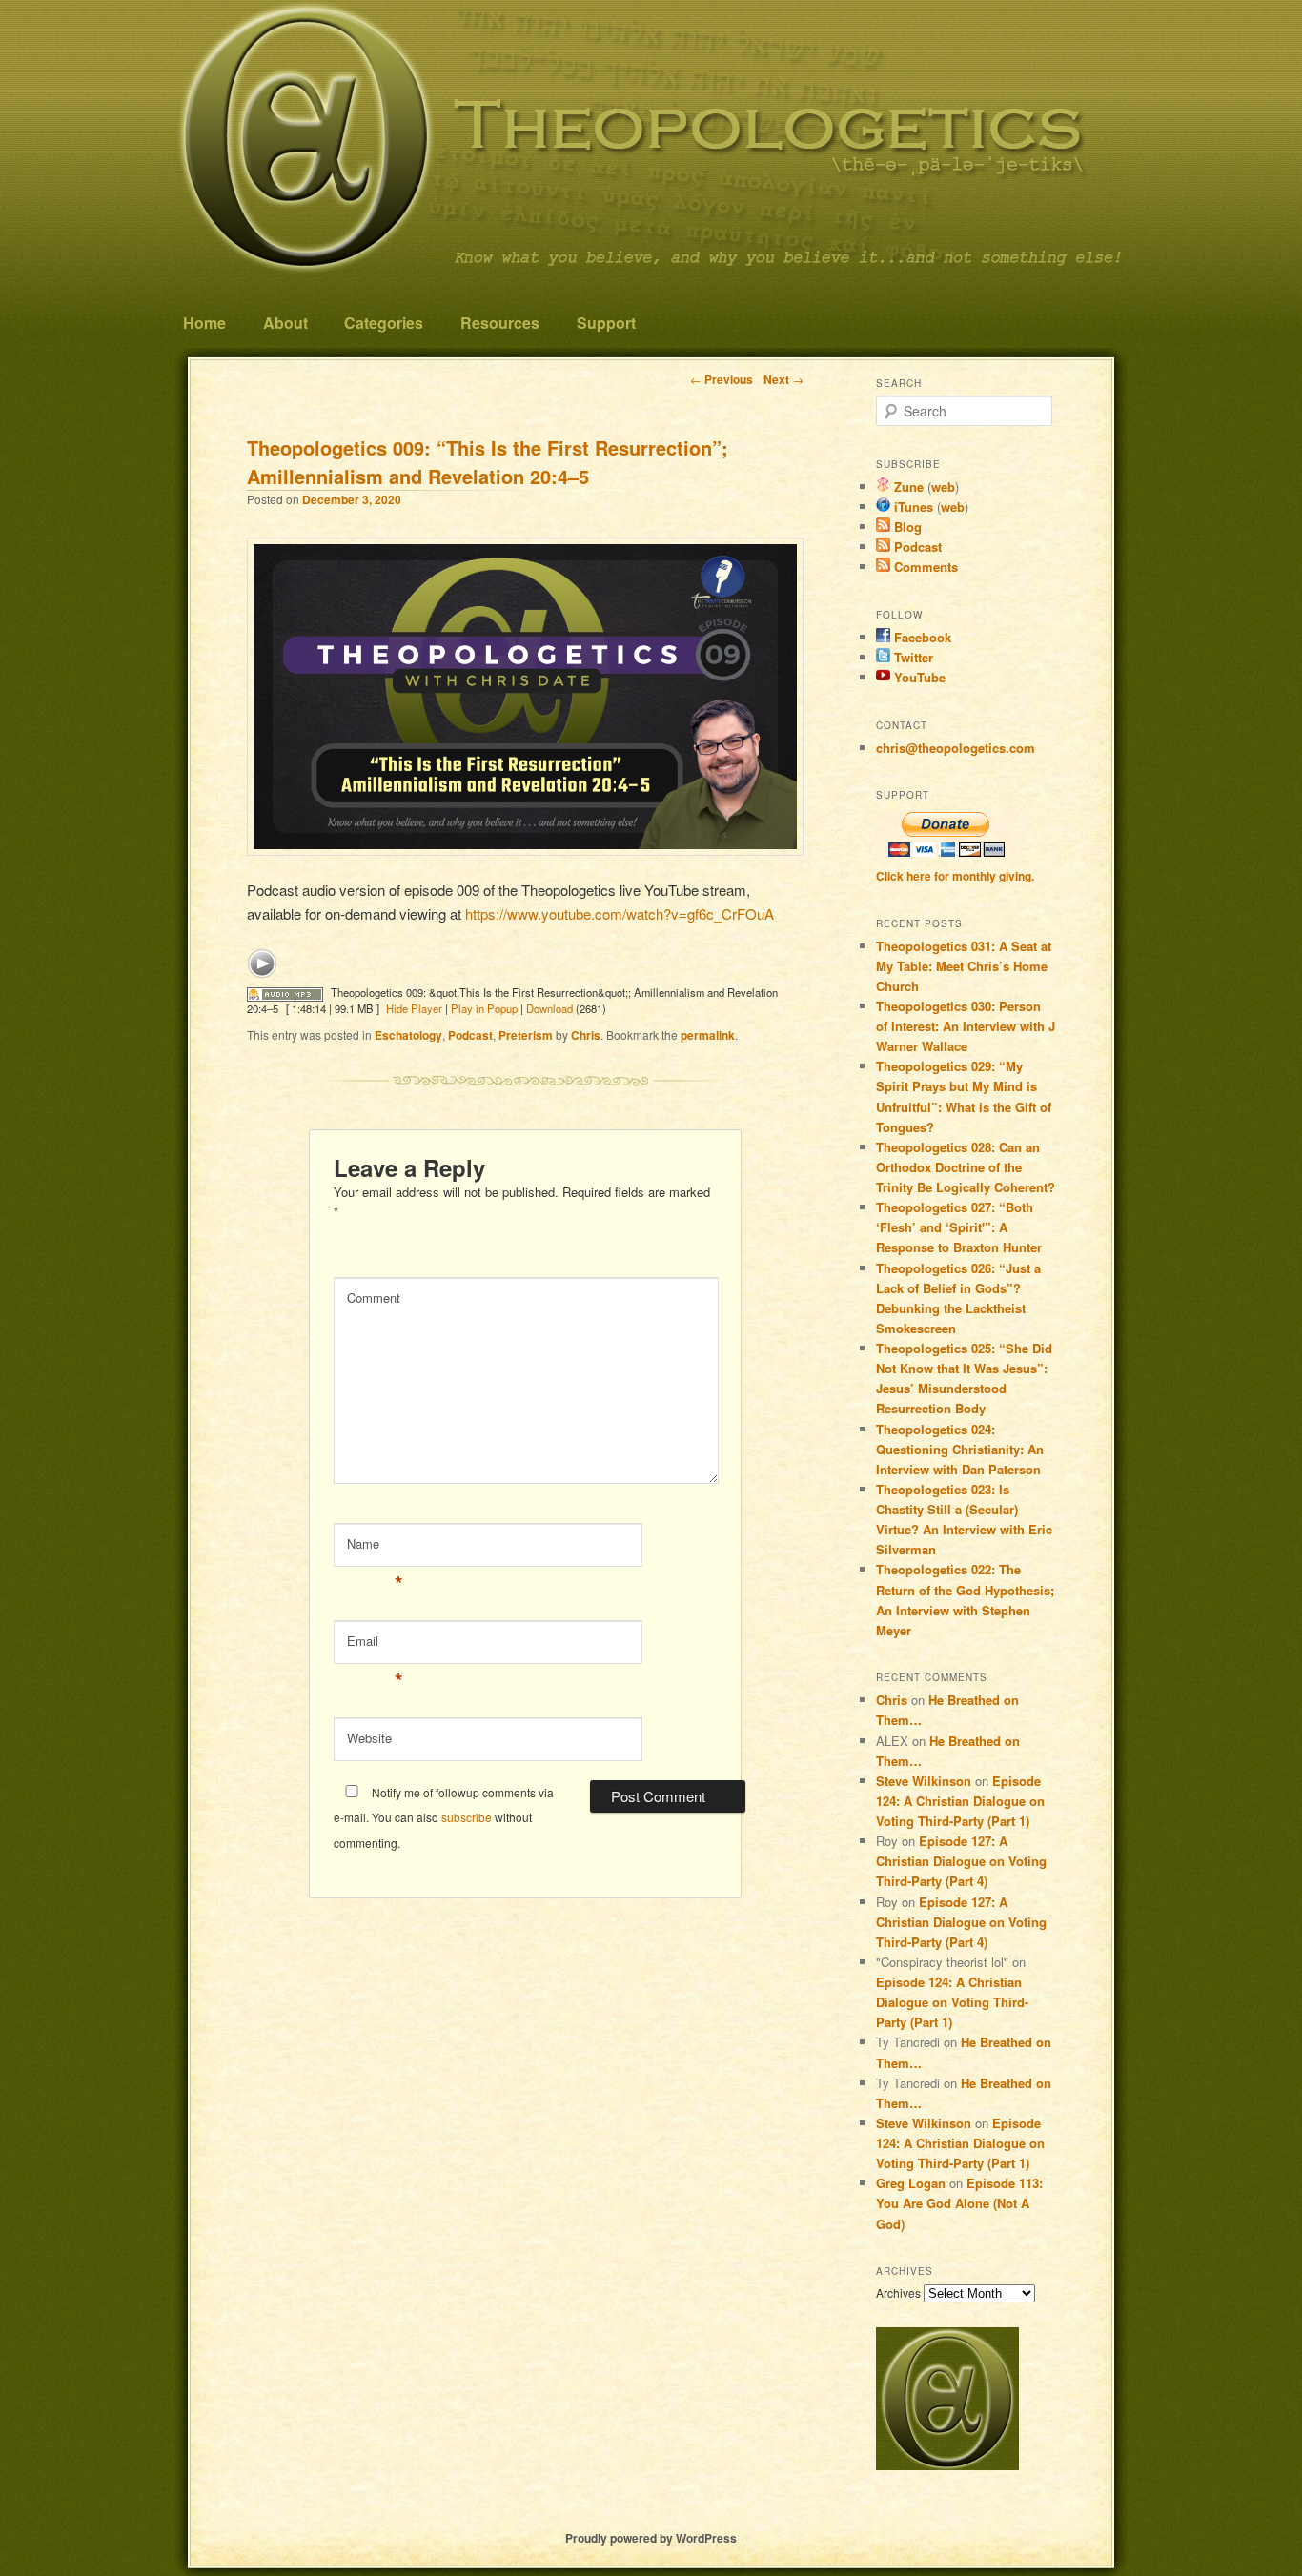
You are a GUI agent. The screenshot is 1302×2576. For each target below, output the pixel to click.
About (285, 323)
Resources (500, 323)
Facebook (921, 637)
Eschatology (408, 1035)
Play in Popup (484, 1008)
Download (549, 1008)
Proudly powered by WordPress (651, 2538)
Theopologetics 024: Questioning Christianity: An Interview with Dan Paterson (960, 1449)
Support (606, 323)
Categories (384, 323)
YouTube (918, 677)
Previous (722, 379)
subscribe (467, 1817)
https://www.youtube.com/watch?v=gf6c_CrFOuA (620, 913)
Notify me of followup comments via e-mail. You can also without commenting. (444, 1817)
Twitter (912, 657)
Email (375, 1645)
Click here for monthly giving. (955, 876)
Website (369, 1738)
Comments (924, 567)
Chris (586, 1035)
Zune (907, 487)
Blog (906, 527)
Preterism (526, 1035)
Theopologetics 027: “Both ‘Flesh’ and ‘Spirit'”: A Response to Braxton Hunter (959, 1227)
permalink (708, 1035)
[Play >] (262, 963)
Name (375, 1548)
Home (204, 323)
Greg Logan (911, 2183)
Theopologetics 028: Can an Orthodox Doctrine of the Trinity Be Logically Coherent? (966, 1167)
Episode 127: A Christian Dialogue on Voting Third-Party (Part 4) (961, 1861)
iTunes (912, 507)
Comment (374, 1298)
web (943, 487)
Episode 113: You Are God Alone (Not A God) (959, 2203)
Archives (898, 2292)
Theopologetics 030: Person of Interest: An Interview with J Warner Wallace (966, 1026)
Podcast (470, 1035)
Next (783, 379)
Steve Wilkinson (924, 1781)
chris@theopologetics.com (956, 748)
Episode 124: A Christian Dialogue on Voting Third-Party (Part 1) (960, 1801)
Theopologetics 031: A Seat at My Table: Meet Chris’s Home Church (964, 966)
